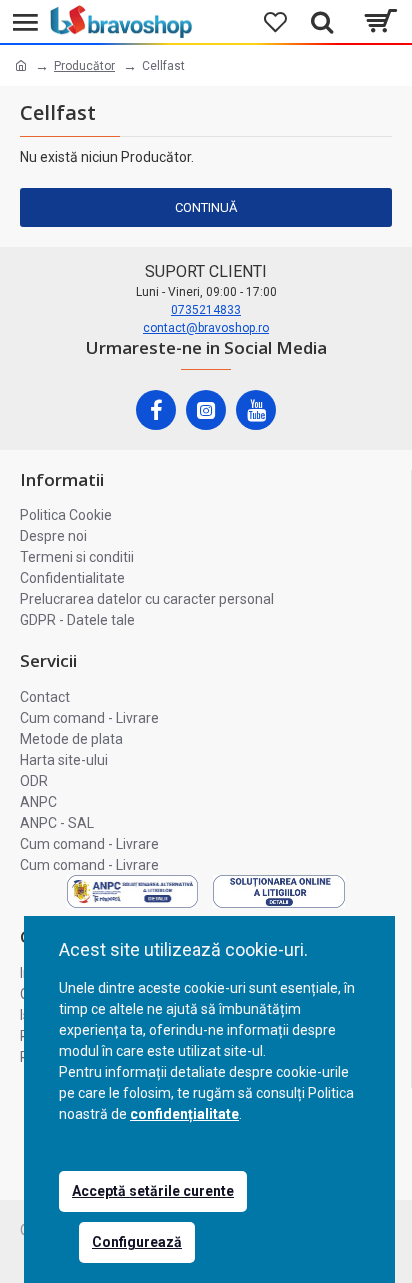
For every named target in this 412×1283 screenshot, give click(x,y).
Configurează (137, 1242)
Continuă (206, 207)
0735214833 (206, 310)
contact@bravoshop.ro (206, 328)
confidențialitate (184, 1114)
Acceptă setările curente (153, 1191)
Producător (84, 66)
